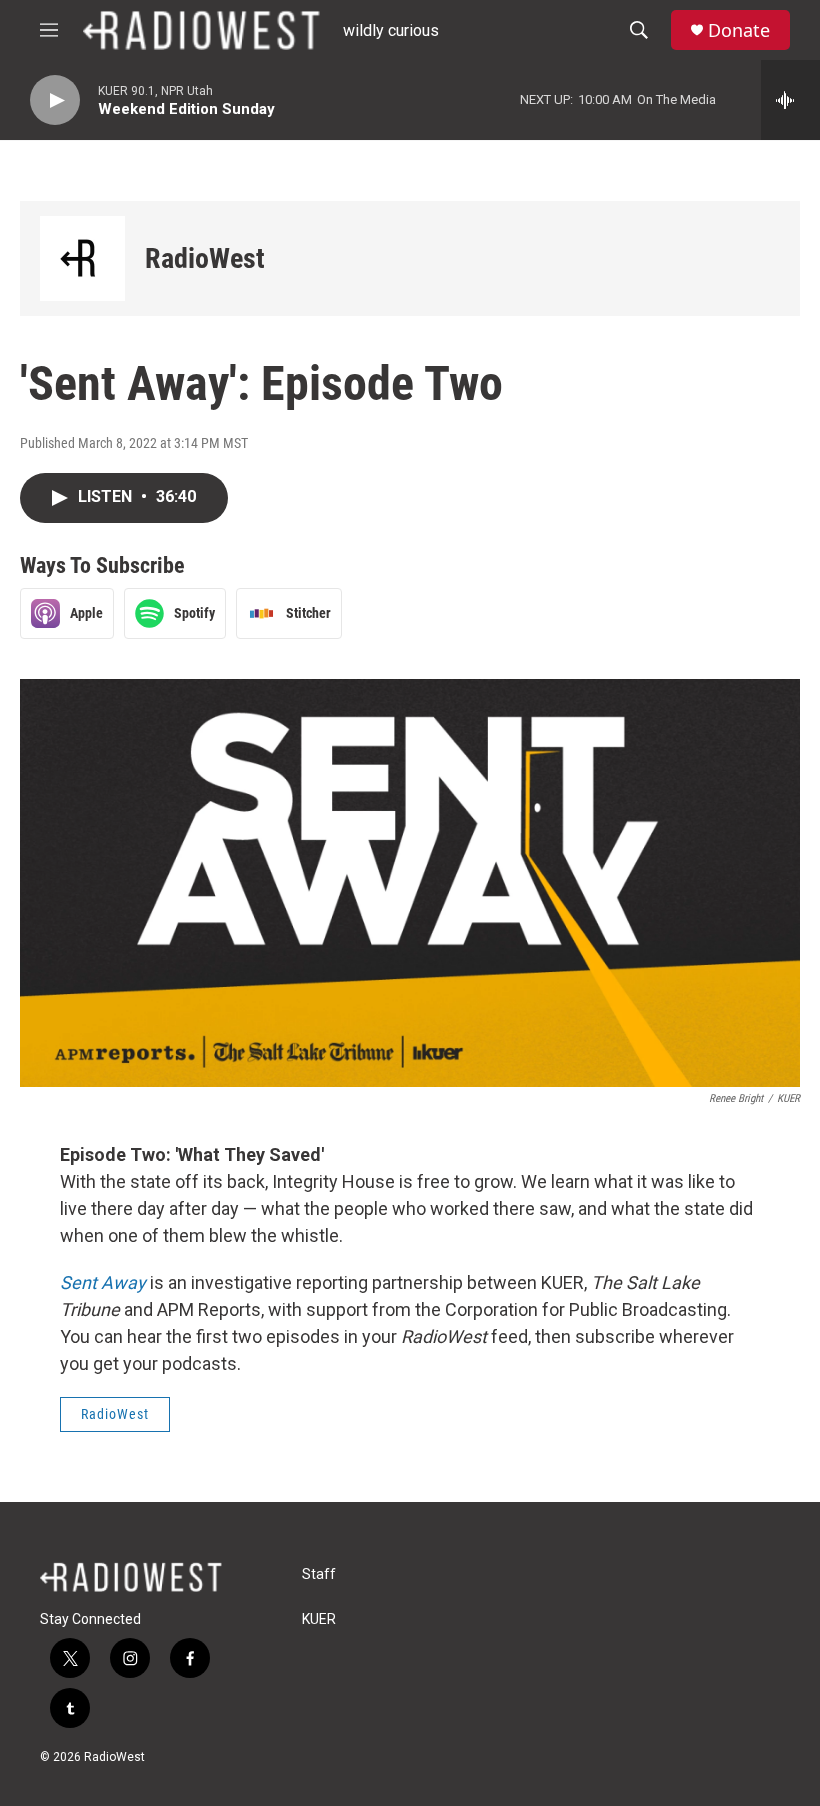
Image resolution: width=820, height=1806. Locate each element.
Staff (319, 1574)
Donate (739, 30)
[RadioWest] (82, 258)
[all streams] (790, 100)
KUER (319, 1619)
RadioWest (205, 258)
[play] (55, 100)
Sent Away (103, 1282)
